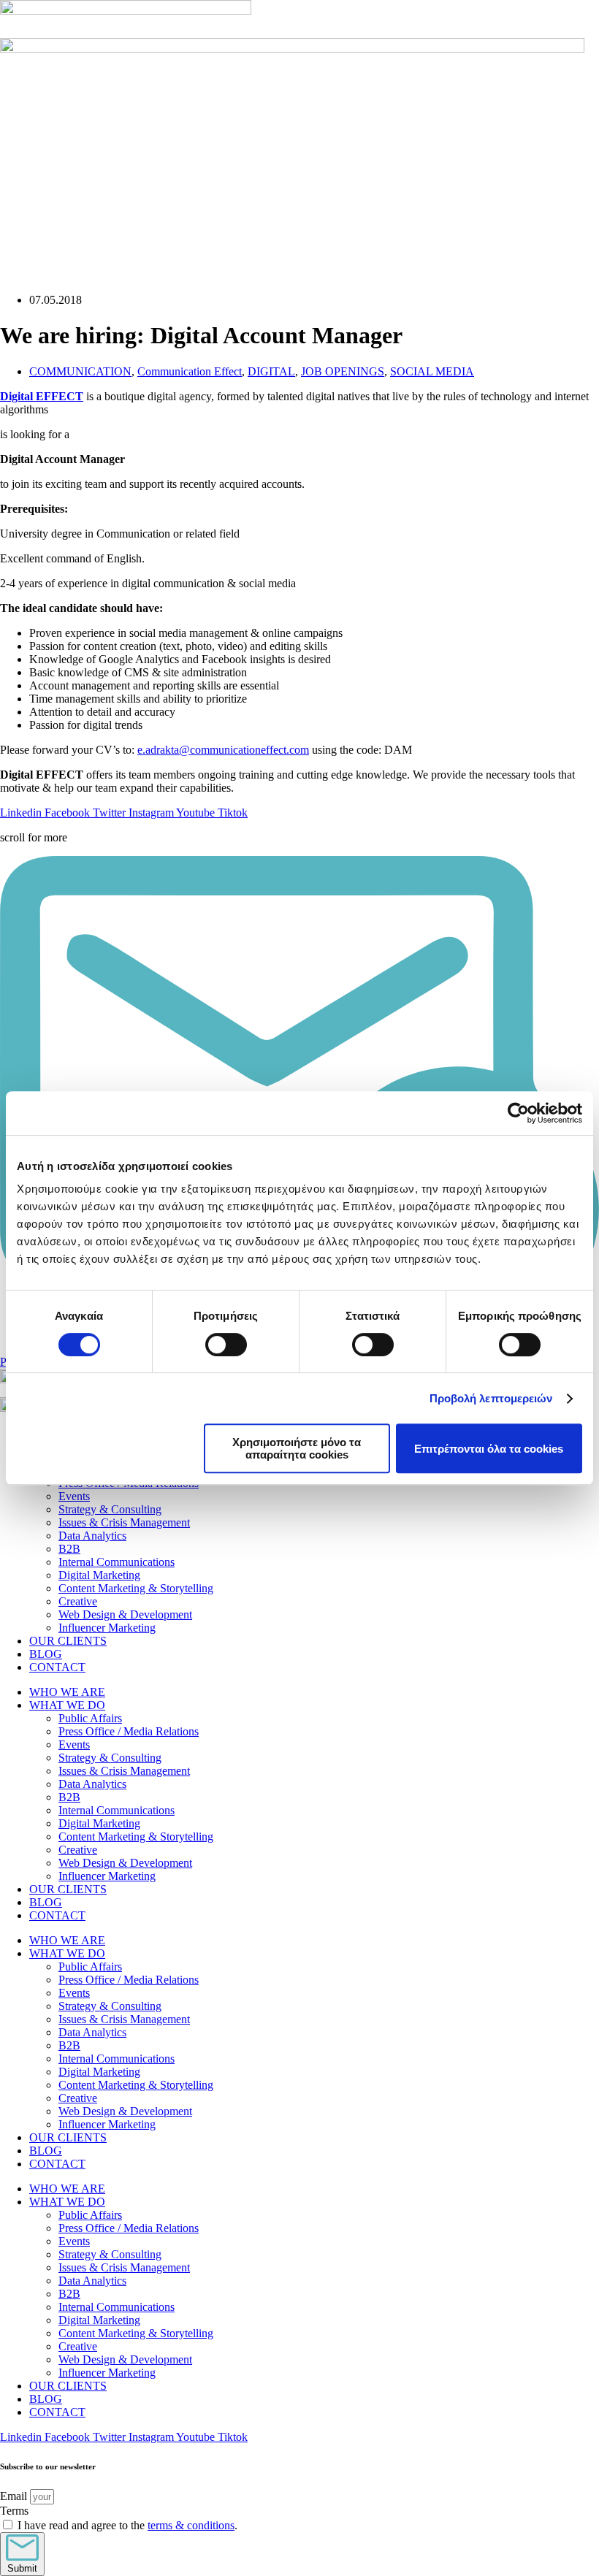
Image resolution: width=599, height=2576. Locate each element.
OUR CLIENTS (68, 1641)
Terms (14, 2511)
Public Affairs (90, 1718)
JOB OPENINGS (343, 371)
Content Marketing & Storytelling (136, 1588)
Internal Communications (117, 1562)
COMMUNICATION (80, 371)
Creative (78, 1601)
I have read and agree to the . (127, 2525)
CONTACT (57, 1667)
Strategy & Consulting (110, 1509)
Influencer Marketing (107, 1628)
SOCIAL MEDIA (432, 371)
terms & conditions (191, 2525)
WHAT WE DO (67, 1705)
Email (15, 2496)
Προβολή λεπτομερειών (491, 1398)
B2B (69, 1549)
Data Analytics (92, 1536)
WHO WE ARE (67, 1692)
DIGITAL (271, 371)
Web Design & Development (125, 1614)
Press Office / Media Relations (129, 1731)
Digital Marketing (99, 1575)
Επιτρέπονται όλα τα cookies (489, 1449)
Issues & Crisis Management (124, 1522)
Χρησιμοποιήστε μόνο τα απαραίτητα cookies (297, 1448)
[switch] (226, 1345)
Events (74, 1496)
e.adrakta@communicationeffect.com (223, 750)
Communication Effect (190, 371)
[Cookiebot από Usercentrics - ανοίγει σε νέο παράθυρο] (518, 1113)
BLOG (46, 1654)
